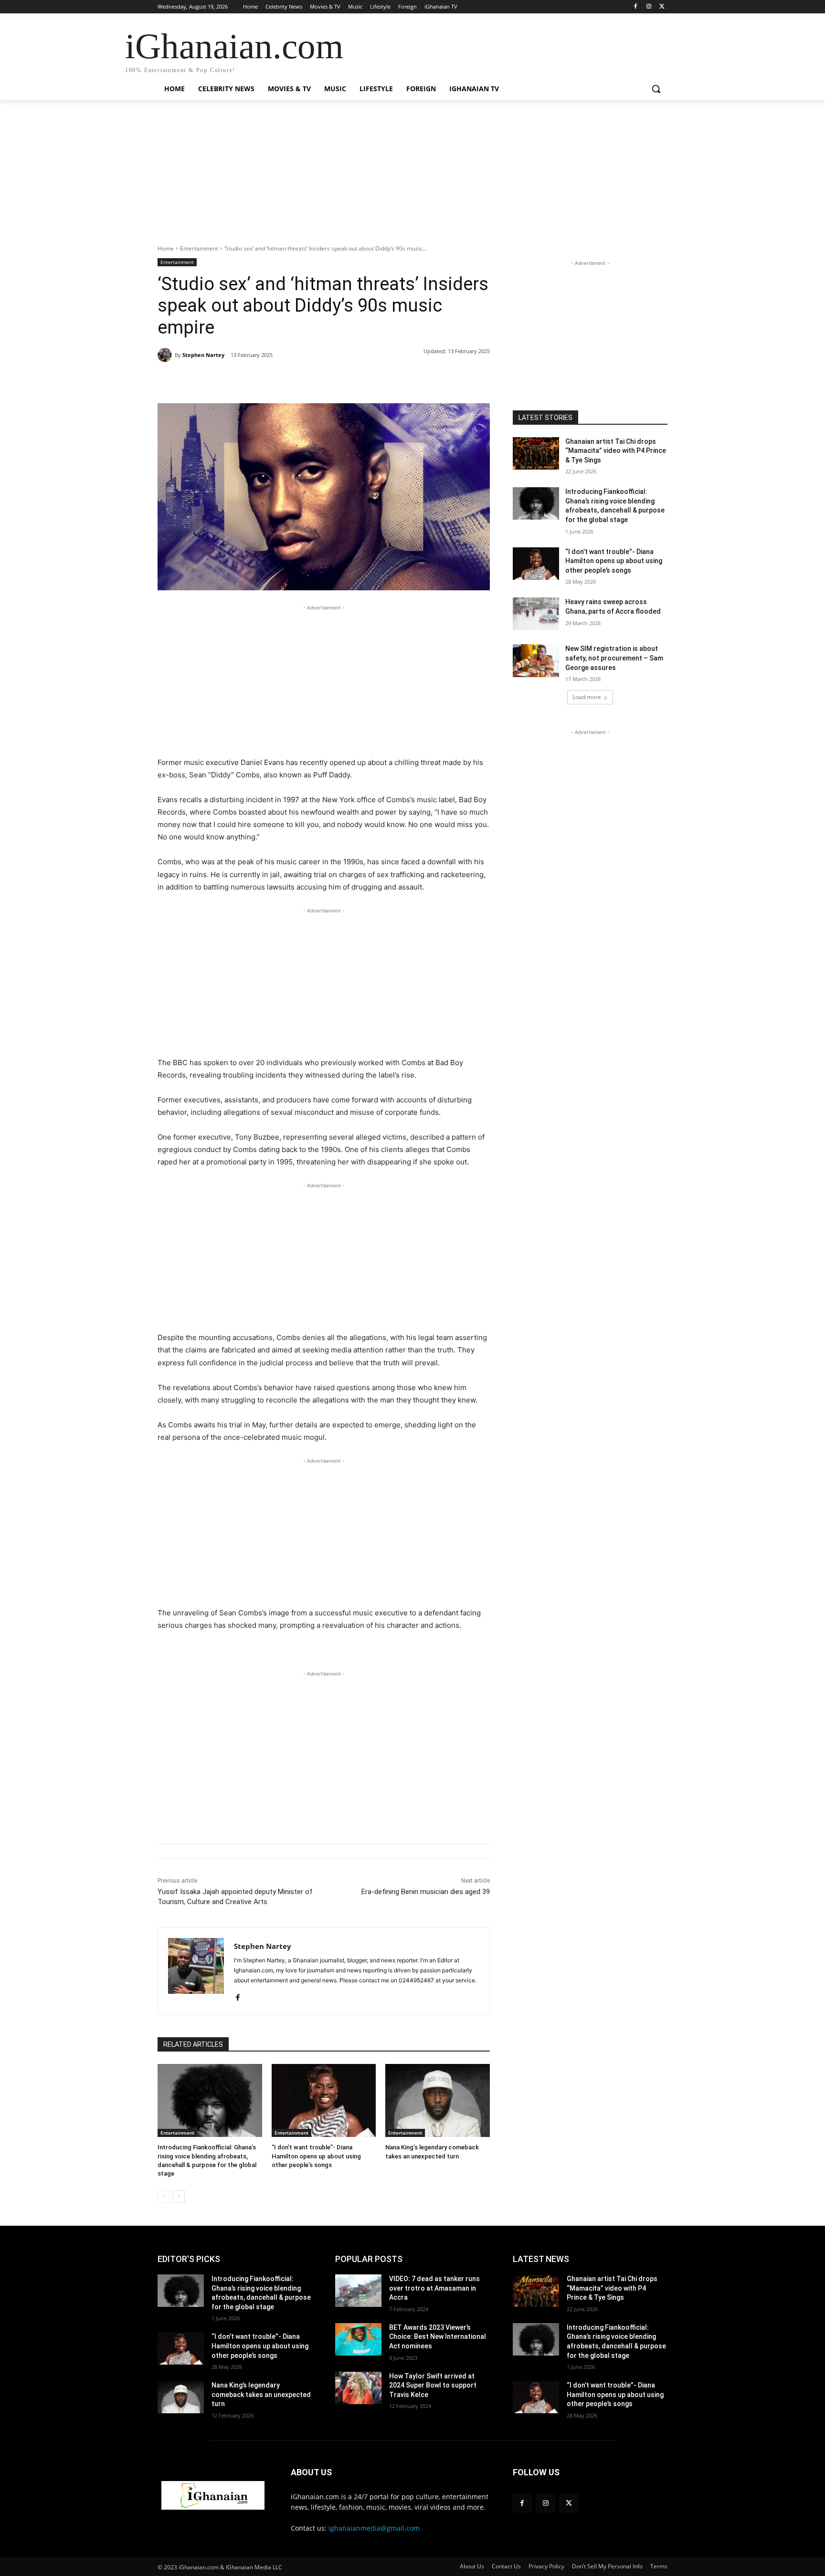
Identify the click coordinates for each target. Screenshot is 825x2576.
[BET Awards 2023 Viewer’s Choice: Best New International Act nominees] (358, 2339)
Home (166, 248)
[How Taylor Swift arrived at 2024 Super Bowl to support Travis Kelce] (358, 2388)
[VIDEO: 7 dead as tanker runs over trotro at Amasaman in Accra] (358, 2291)
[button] (656, 89)
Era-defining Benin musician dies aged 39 (426, 1892)
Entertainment (199, 248)
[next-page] (179, 2197)
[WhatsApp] (289, 379)
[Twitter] (662, 7)
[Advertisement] (412, 178)
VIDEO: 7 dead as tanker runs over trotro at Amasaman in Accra (434, 2288)
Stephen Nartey (203, 355)
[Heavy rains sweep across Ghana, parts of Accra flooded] (536, 614)
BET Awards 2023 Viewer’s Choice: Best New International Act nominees (438, 2337)
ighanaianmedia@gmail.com (374, 2528)
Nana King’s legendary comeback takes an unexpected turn (261, 2394)
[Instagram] (649, 7)
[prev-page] (164, 2197)
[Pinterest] (267, 379)
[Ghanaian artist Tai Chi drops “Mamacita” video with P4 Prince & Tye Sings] (536, 453)
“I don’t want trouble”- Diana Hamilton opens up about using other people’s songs (316, 2156)
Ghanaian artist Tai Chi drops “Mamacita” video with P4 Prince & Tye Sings (616, 451)
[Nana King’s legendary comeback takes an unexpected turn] (438, 2100)
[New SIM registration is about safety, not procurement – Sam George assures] (536, 660)
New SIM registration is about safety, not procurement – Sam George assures (614, 658)
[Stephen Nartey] (166, 355)
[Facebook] (636, 7)
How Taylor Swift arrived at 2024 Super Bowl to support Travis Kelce (433, 2385)
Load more (587, 697)
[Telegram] (311, 379)
